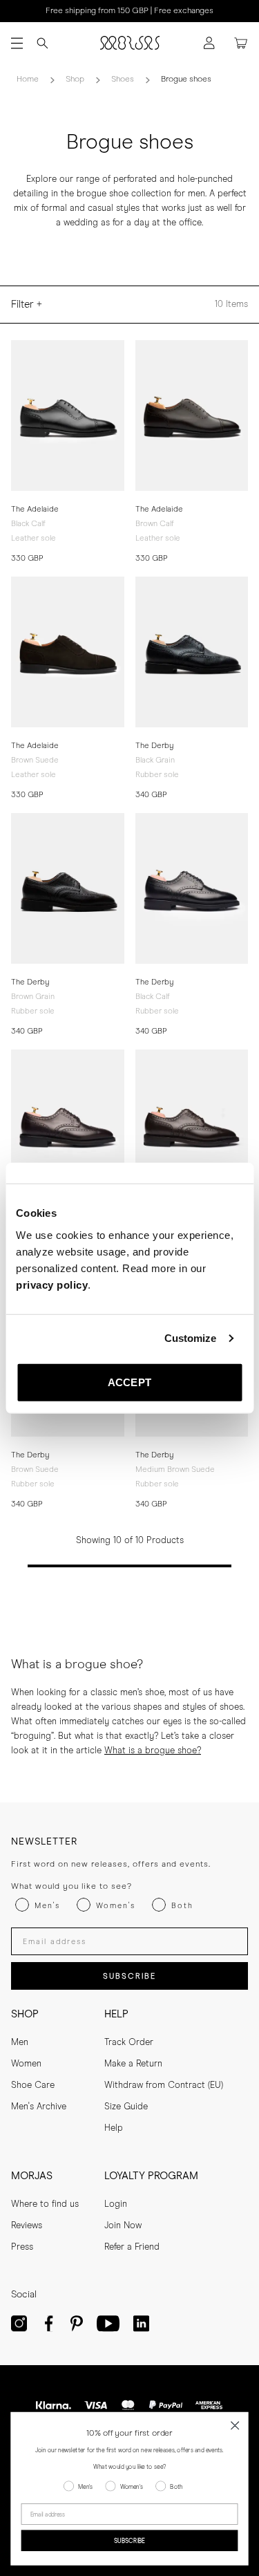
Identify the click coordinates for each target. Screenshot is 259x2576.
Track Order (129, 2043)
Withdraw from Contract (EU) (164, 2085)
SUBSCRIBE (129, 1976)
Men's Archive (39, 2107)
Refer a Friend (132, 2247)
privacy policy (52, 1284)
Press (22, 2247)
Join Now (123, 2226)
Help (114, 2128)
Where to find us (45, 2204)
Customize (191, 1338)
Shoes (123, 80)
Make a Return (133, 2064)
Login (116, 2204)
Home (28, 80)
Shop (75, 80)
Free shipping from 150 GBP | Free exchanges (129, 11)
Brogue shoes (186, 80)
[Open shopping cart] (241, 43)
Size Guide (126, 2107)
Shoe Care (33, 2085)
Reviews (27, 2226)
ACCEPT (129, 1382)
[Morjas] (130, 43)
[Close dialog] (235, 2426)
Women (26, 2064)
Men (20, 2043)
